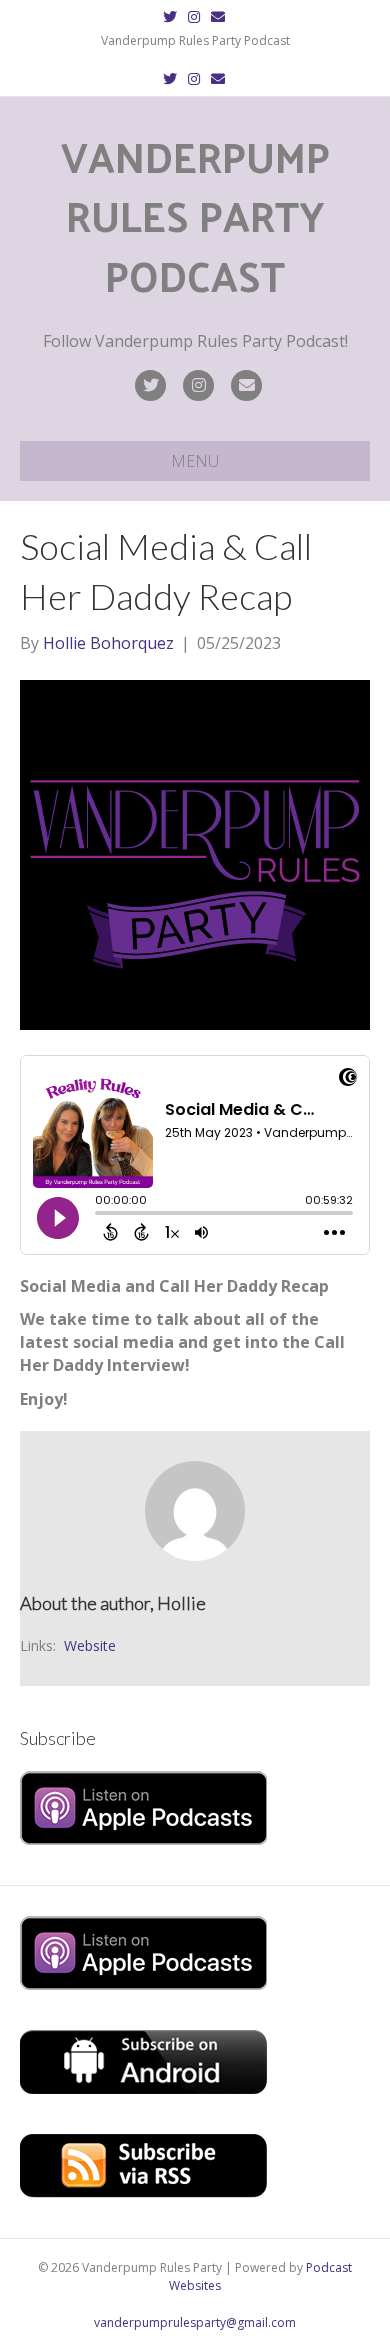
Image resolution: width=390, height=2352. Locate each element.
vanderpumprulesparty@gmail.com (195, 2322)
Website (90, 1645)
